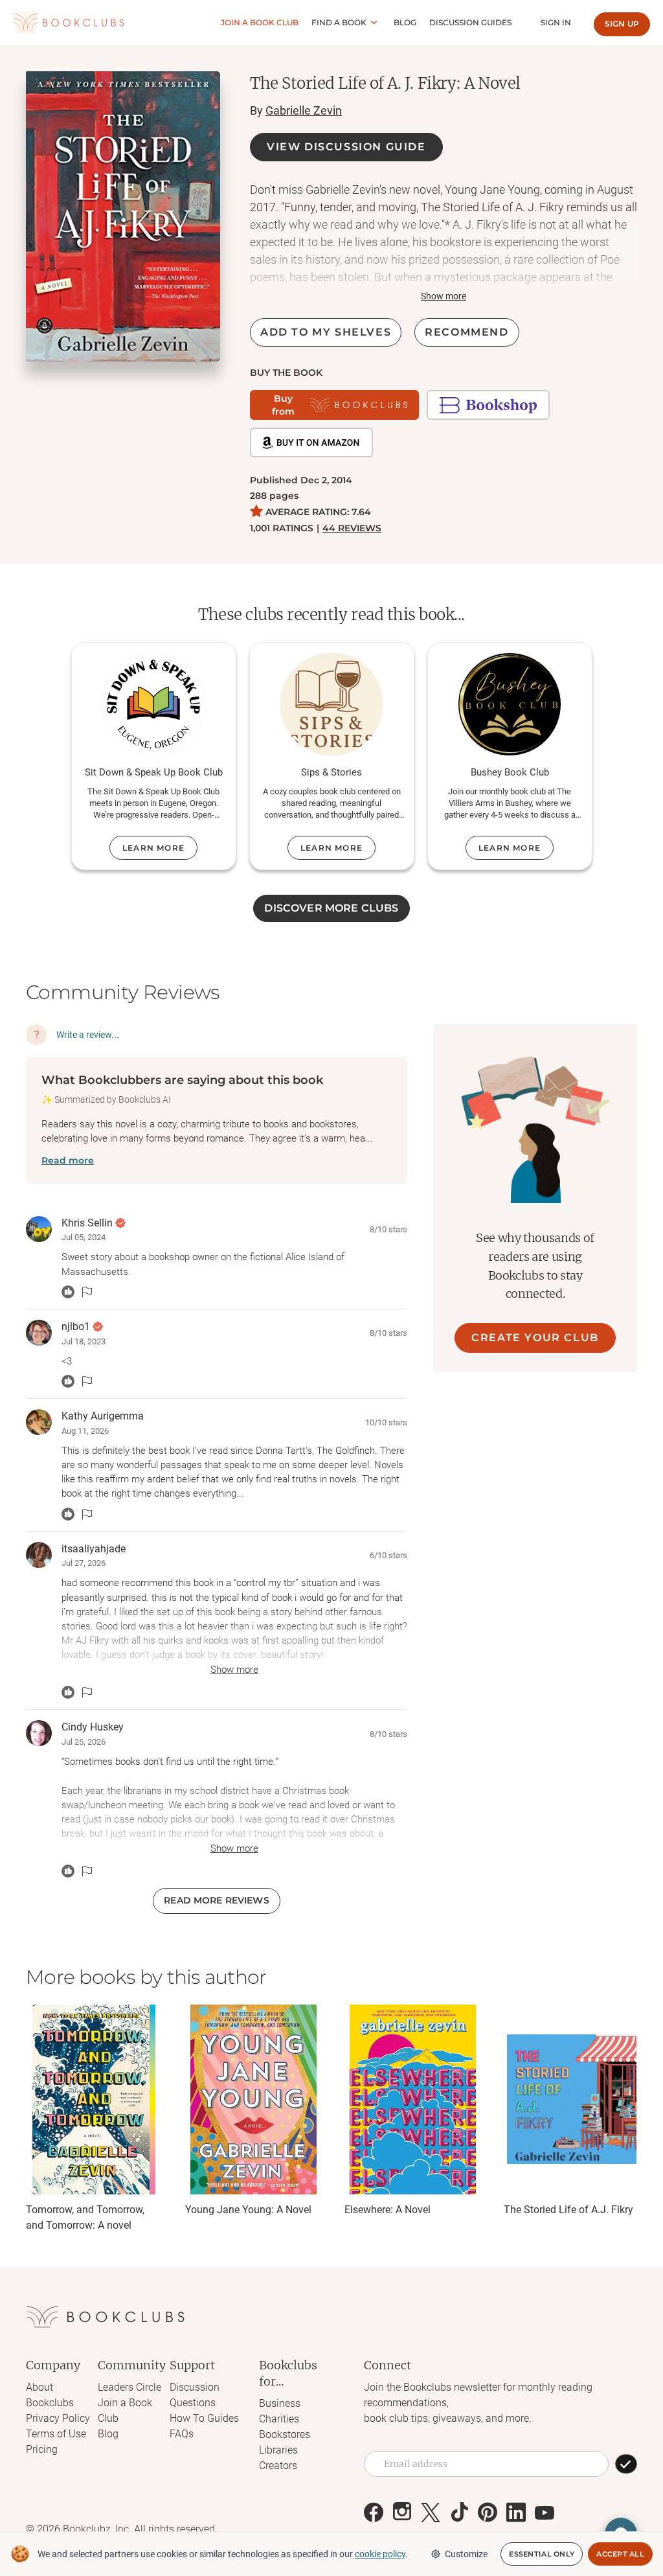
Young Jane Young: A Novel (248, 2210)
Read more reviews (216, 1900)
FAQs (182, 2434)
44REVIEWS (352, 528)
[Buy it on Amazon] (311, 443)
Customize (466, 2554)
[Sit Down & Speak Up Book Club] (153, 704)
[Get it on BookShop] (488, 405)
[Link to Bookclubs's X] (431, 2513)
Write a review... (88, 1035)
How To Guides (204, 2418)
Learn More (153, 848)
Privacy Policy (58, 2418)
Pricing (42, 2449)
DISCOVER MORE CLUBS (331, 908)
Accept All (620, 2554)
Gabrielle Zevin (304, 110)
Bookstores (285, 2434)
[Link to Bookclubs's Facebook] (374, 2513)
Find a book (339, 22)
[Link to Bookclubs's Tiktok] (459, 2513)
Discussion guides (470, 22)
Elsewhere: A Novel (388, 2210)
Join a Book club (260, 22)
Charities (279, 2419)
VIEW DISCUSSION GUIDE (346, 147)
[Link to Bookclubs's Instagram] (402, 2513)
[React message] (68, 1292)
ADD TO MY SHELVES (326, 332)
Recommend (466, 332)
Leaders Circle (129, 2387)
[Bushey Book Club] (510, 704)
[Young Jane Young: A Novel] (253, 2099)
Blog (405, 22)
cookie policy (380, 2554)
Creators (278, 2466)
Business (280, 2403)
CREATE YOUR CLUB (535, 1338)
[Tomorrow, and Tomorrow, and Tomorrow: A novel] (94, 2099)
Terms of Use (56, 2434)
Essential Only (542, 2554)
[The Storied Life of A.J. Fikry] (572, 2099)
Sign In (556, 22)
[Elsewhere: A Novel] (412, 2099)
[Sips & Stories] (331, 704)
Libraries (278, 2450)
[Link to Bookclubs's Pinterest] (488, 2513)
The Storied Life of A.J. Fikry (568, 2210)
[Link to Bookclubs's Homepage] (68, 23)
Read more (68, 1160)
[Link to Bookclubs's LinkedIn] (516, 2513)
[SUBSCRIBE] (626, 2464)
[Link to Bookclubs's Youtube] (545, 2513)
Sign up (622, 24)
